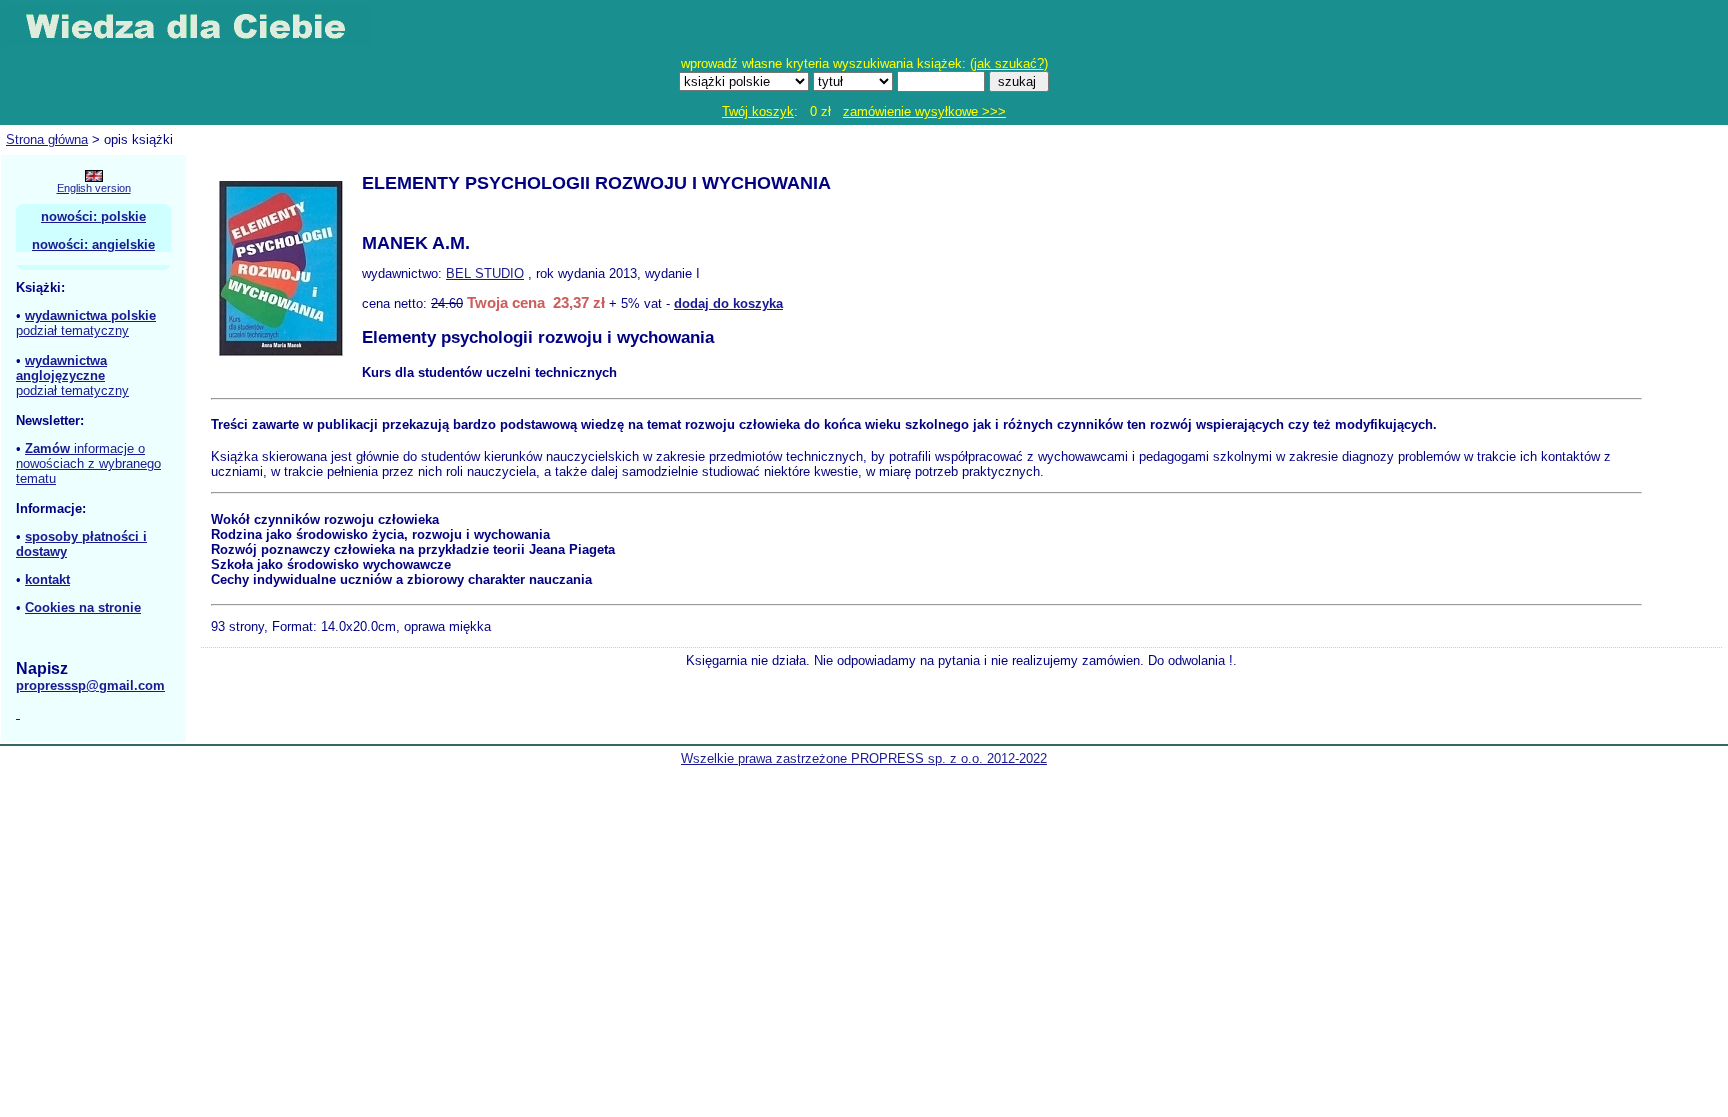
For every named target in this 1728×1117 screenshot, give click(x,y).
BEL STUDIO (485, 273)
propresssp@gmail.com (90, 685)
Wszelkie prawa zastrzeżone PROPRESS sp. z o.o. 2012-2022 (864, 758)
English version (94, 188)
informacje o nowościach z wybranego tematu (88, 463)
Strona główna (47, 139)
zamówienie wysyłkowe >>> (924, 111)
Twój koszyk (758, 111)
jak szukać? (1009, 63)
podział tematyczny (72, 330)
